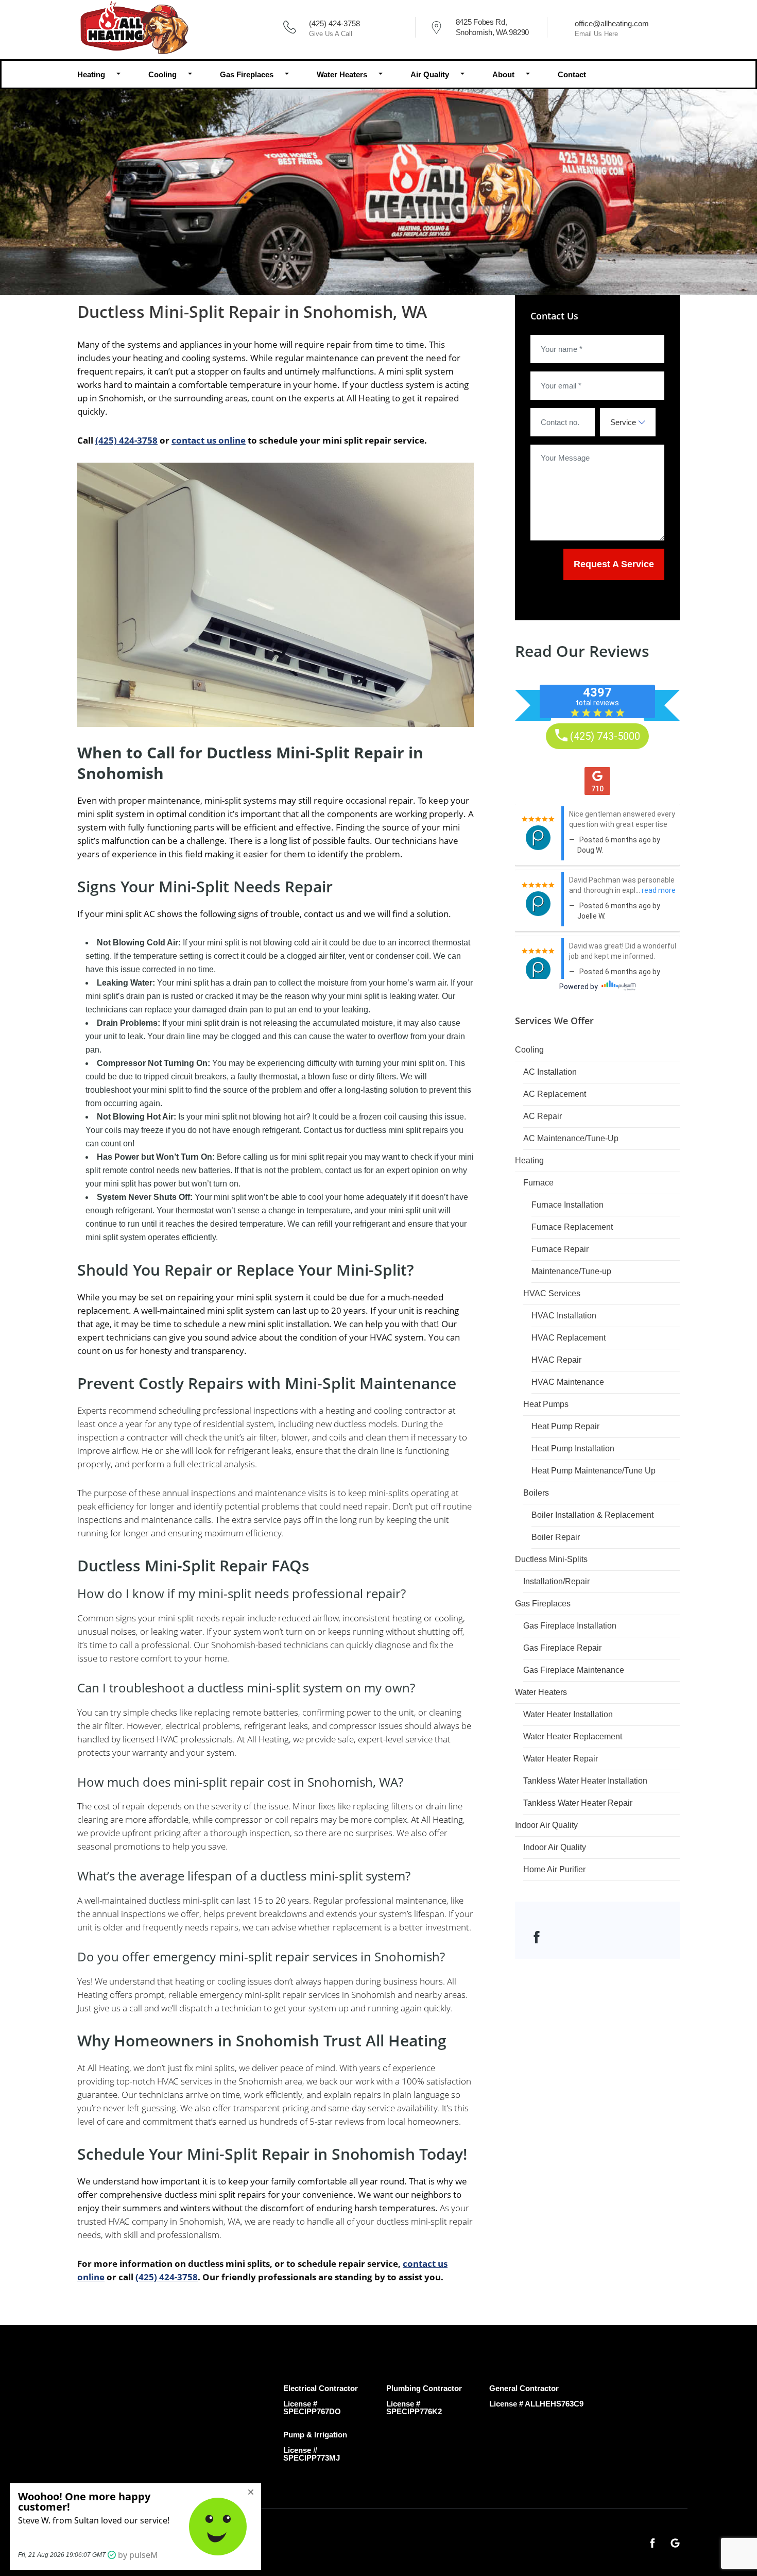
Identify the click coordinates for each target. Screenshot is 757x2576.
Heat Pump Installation (573, 1448)
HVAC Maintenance (568, 1382)
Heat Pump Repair (565, 1426)
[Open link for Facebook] (537, 1936)
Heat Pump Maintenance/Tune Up (593, 1471)
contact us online (209, 440)
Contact (572, 74)
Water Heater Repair (561, 1759)
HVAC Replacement (569, 1338)
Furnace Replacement (572, 1227)
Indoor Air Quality (546, 1825)
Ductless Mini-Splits (551, 1559)
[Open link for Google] (675, 2542)
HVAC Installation (564, 1316)
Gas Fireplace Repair (562, 1648)
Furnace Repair (560, 1249)
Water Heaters (342, 74)
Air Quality (430, 74)
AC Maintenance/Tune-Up (571, 1138)
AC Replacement (555, 1094)
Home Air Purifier (554, 1869)
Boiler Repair (556, 1537)
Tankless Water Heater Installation (585, 1781)
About (503, 74)
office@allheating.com (612, 23)
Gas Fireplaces (247, 74)
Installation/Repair (556, 1581)
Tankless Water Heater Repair (578, 1803)
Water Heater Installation (568, 1714)
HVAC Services (552, 1293)
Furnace (538, 1183)
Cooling (162, 74)
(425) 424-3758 (334, 23)
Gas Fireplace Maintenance (574, 1670)
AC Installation (550, 1072)
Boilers (536, 1493)
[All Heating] (133, 27)
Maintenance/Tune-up (571, 1271)
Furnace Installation (567, 1205)
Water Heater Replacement (573, 1736)
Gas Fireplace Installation (570, 1626)
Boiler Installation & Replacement (592, 1515)
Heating (91, 74)
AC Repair (543, 1116)
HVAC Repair (556, 1360)
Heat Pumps (546, 1404)
